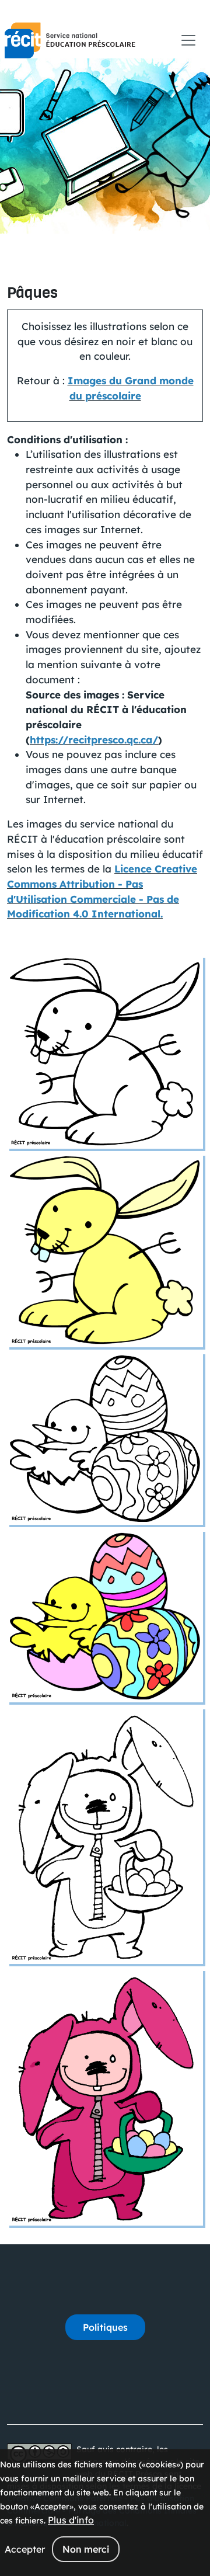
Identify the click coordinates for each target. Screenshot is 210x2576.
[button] (105, 1051)
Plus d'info (71, 2520)
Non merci (86, 2549)
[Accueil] (70, 40)
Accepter (25, 2549)
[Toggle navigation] (188, 40)
